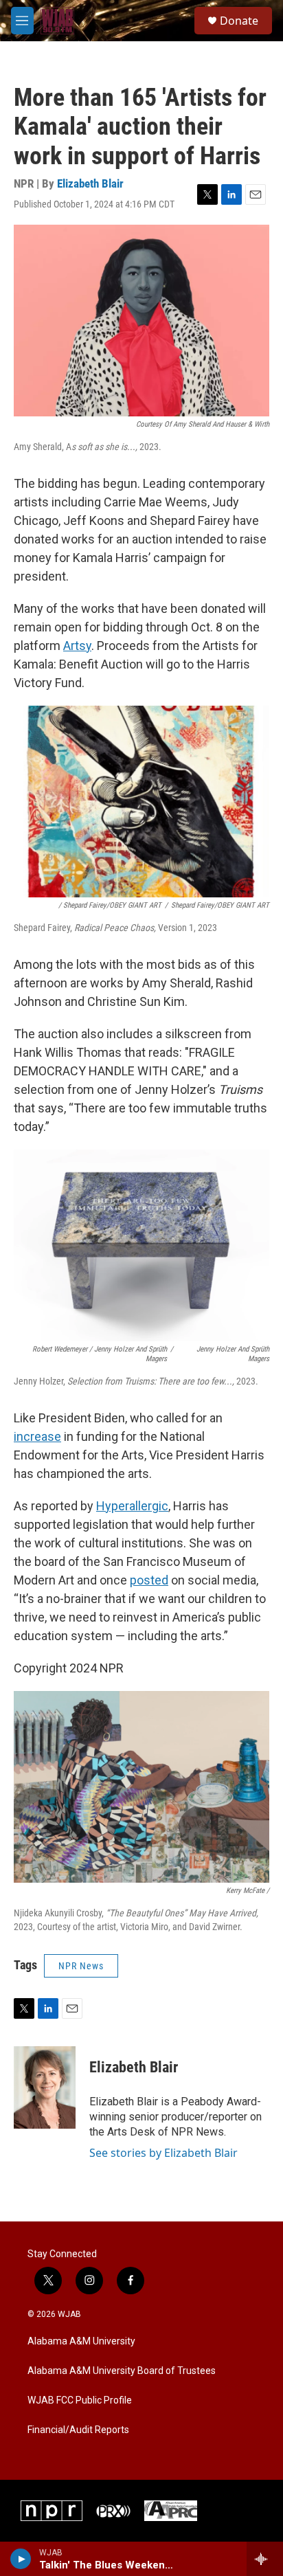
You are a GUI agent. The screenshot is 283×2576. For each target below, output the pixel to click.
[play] (21, 2559)
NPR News (81, 1966)
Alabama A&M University (81, 2341)
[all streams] (265, 2559)
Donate (239, 21)
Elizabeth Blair (90, 183)
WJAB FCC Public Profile (80, 2400)
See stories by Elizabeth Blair (163, 2153)
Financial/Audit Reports (78, 2430)
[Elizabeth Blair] (45, 2087)
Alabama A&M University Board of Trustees (122, 2371)
